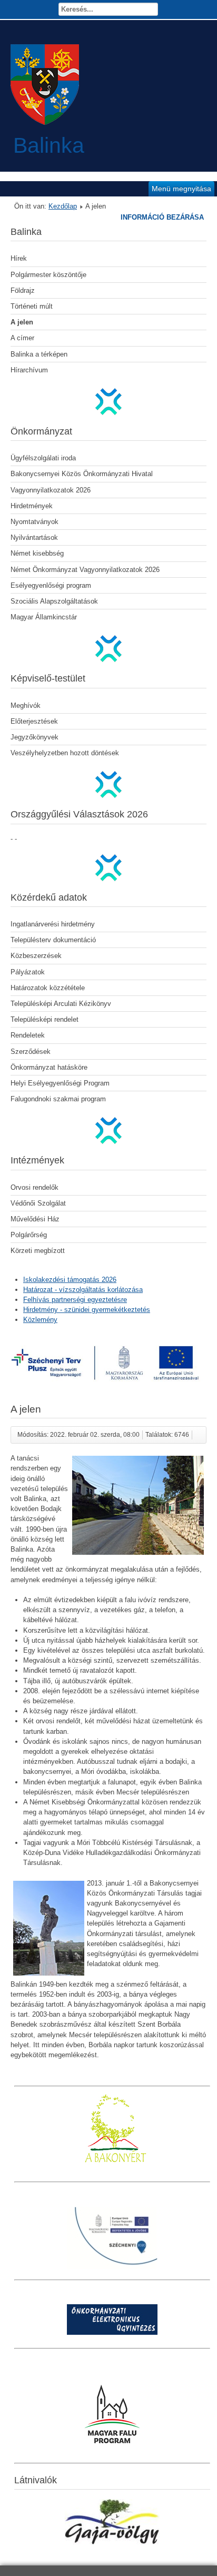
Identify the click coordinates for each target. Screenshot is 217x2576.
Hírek (19, 258)
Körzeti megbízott (38, 1251)
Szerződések (31, 1052)
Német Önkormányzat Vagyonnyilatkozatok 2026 (85, 570)
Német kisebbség (37, 553)
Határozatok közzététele (48, 988)
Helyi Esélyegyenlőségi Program (60, 1083)
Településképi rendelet (45, 1019)
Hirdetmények (32, 506)
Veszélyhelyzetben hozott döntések (65, 753)
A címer (22, 338)
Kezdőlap (63, 206)
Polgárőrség (29, 1235)
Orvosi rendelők (34, 1187)
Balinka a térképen (39, 354)
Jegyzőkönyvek (34, 737)
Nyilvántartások (34, 537)
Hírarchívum (29, 370)
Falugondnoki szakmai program (58, 1099)
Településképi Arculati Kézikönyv (61, 1004)
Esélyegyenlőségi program (51, 585)
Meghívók (26, 705)
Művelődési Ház (35, 1219)
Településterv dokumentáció (53, 940)
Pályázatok (28, 972)
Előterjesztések (34, 721)
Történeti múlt (32, 306)
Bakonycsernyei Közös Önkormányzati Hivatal (82, 474)
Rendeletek (28, 1035)
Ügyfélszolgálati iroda (43, 458)
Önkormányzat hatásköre (49, 1067)
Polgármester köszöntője (48, 275)
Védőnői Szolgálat (38, 1203)
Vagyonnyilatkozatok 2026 (51, 490)
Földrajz (23, 290)
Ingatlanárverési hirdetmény (53, 924)
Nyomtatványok (34, 522)
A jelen (22, 322)
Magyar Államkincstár (44, 617)
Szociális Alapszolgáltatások (54, 601)
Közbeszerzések (36, 956)
